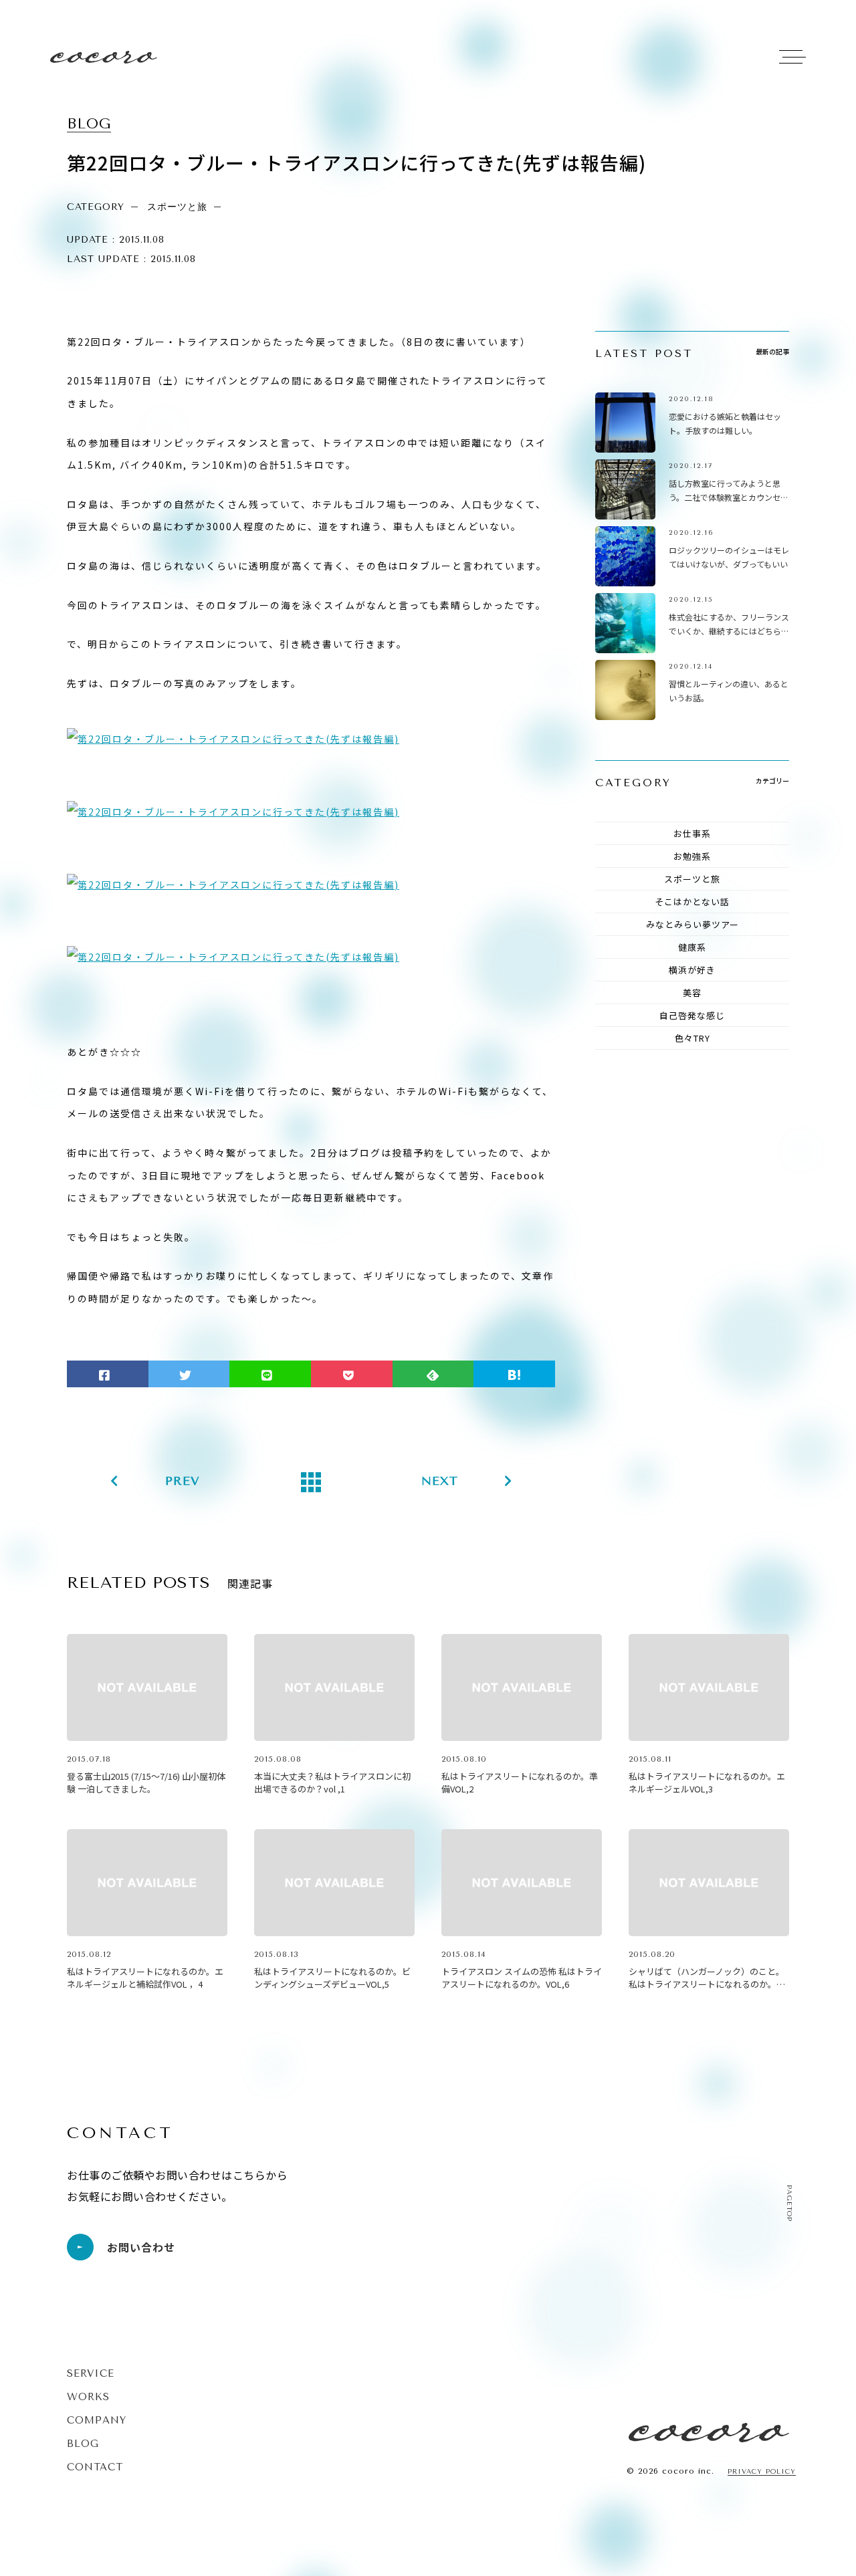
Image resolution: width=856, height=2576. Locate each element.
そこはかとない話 (692, 902)
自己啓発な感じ (692, 1015)
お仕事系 (692, 833)
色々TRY (692, 1038)
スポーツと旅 (692, 879)
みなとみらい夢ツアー (692, 924)
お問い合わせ (141, 2247)
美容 (692, 992)
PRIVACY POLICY (762, 2472)
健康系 (692, 947)
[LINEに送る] (270, 1374)
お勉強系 (692, 856)
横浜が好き (692, 970)
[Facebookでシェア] (108, 1374)
